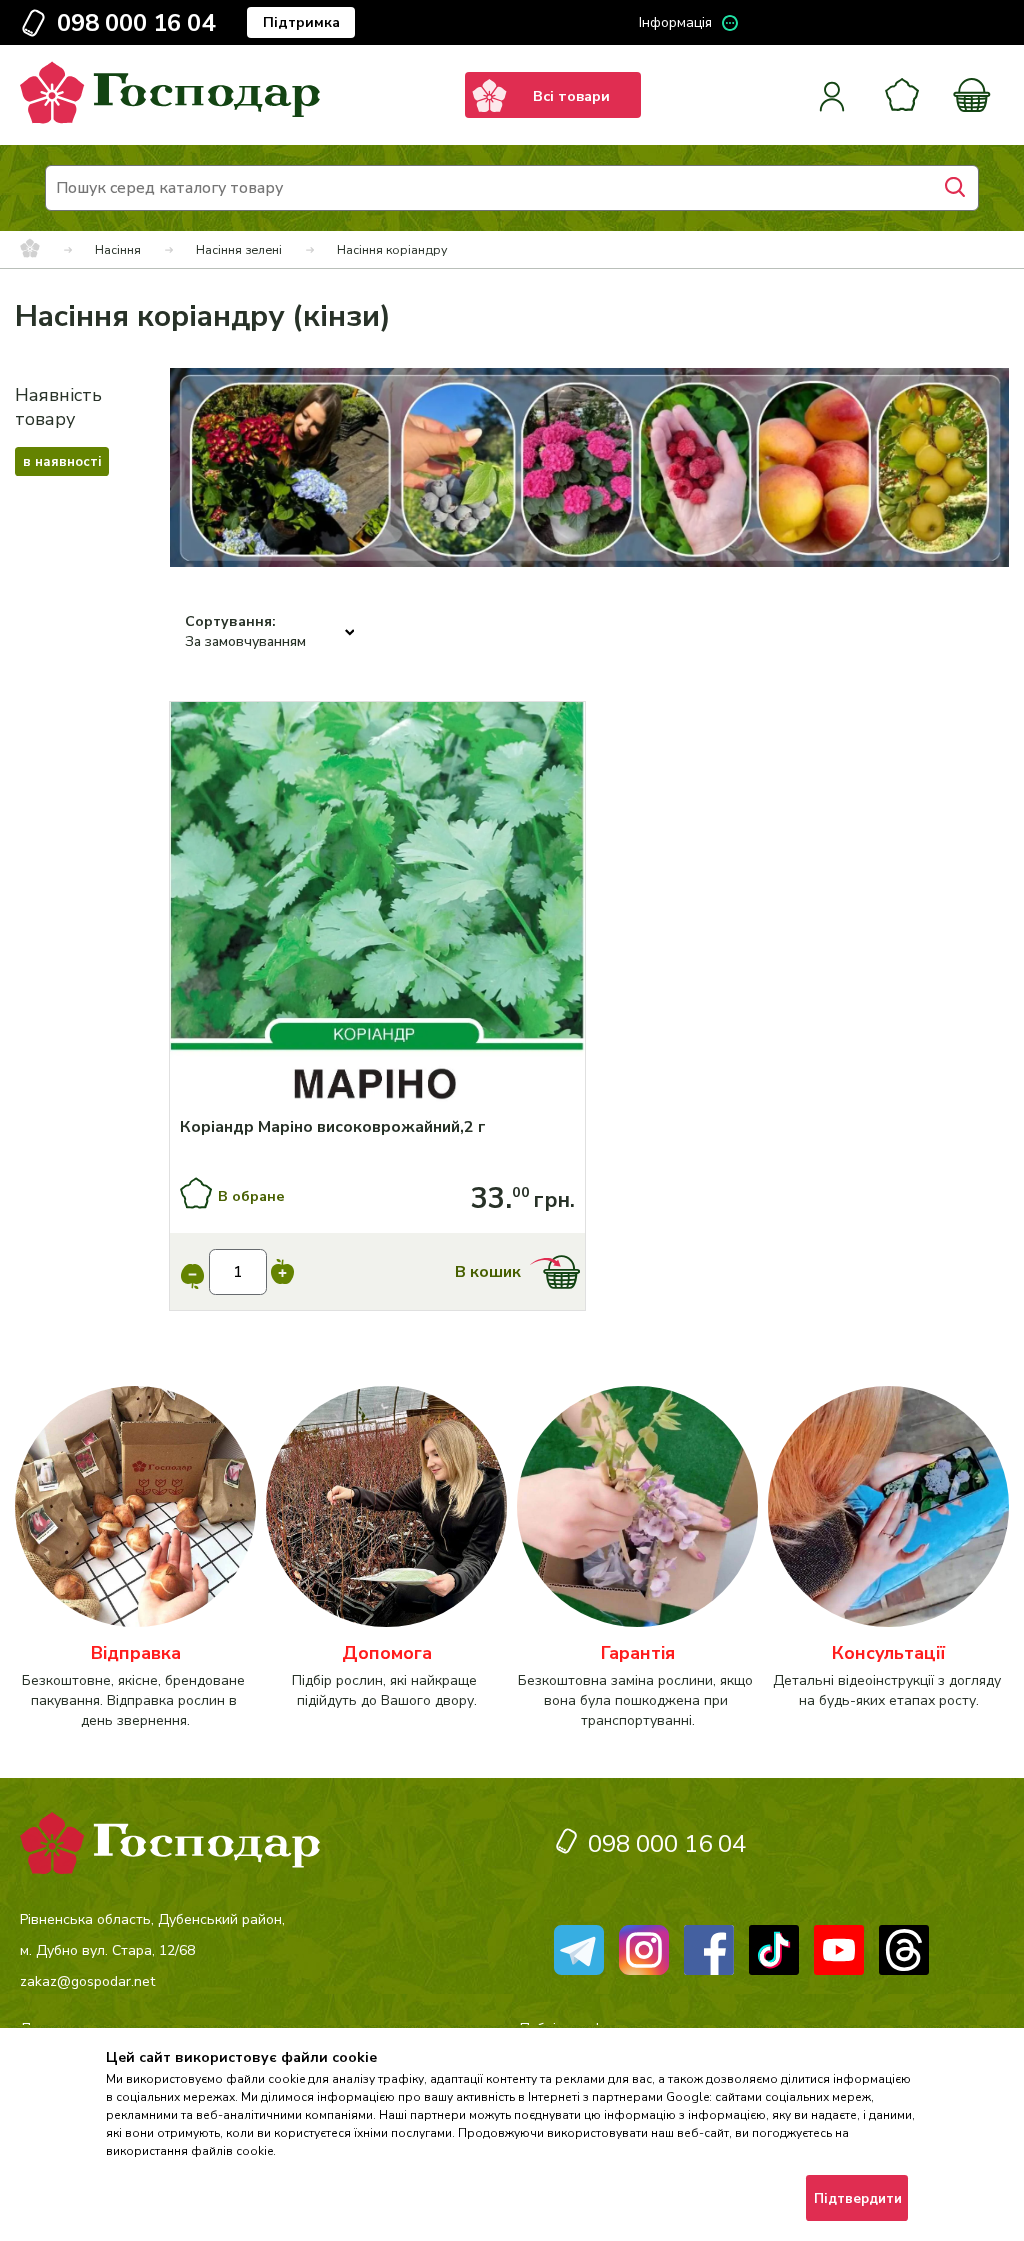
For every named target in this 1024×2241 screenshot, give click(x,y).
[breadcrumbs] (30, 250)
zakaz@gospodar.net (87, 1981)
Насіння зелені (239, 249)
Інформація (675, 22)
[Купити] (377, 907)
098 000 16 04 (136, 23)
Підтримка (301, 22)
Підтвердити (858, 2199)
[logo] (170, 119)
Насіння (118, 249)
